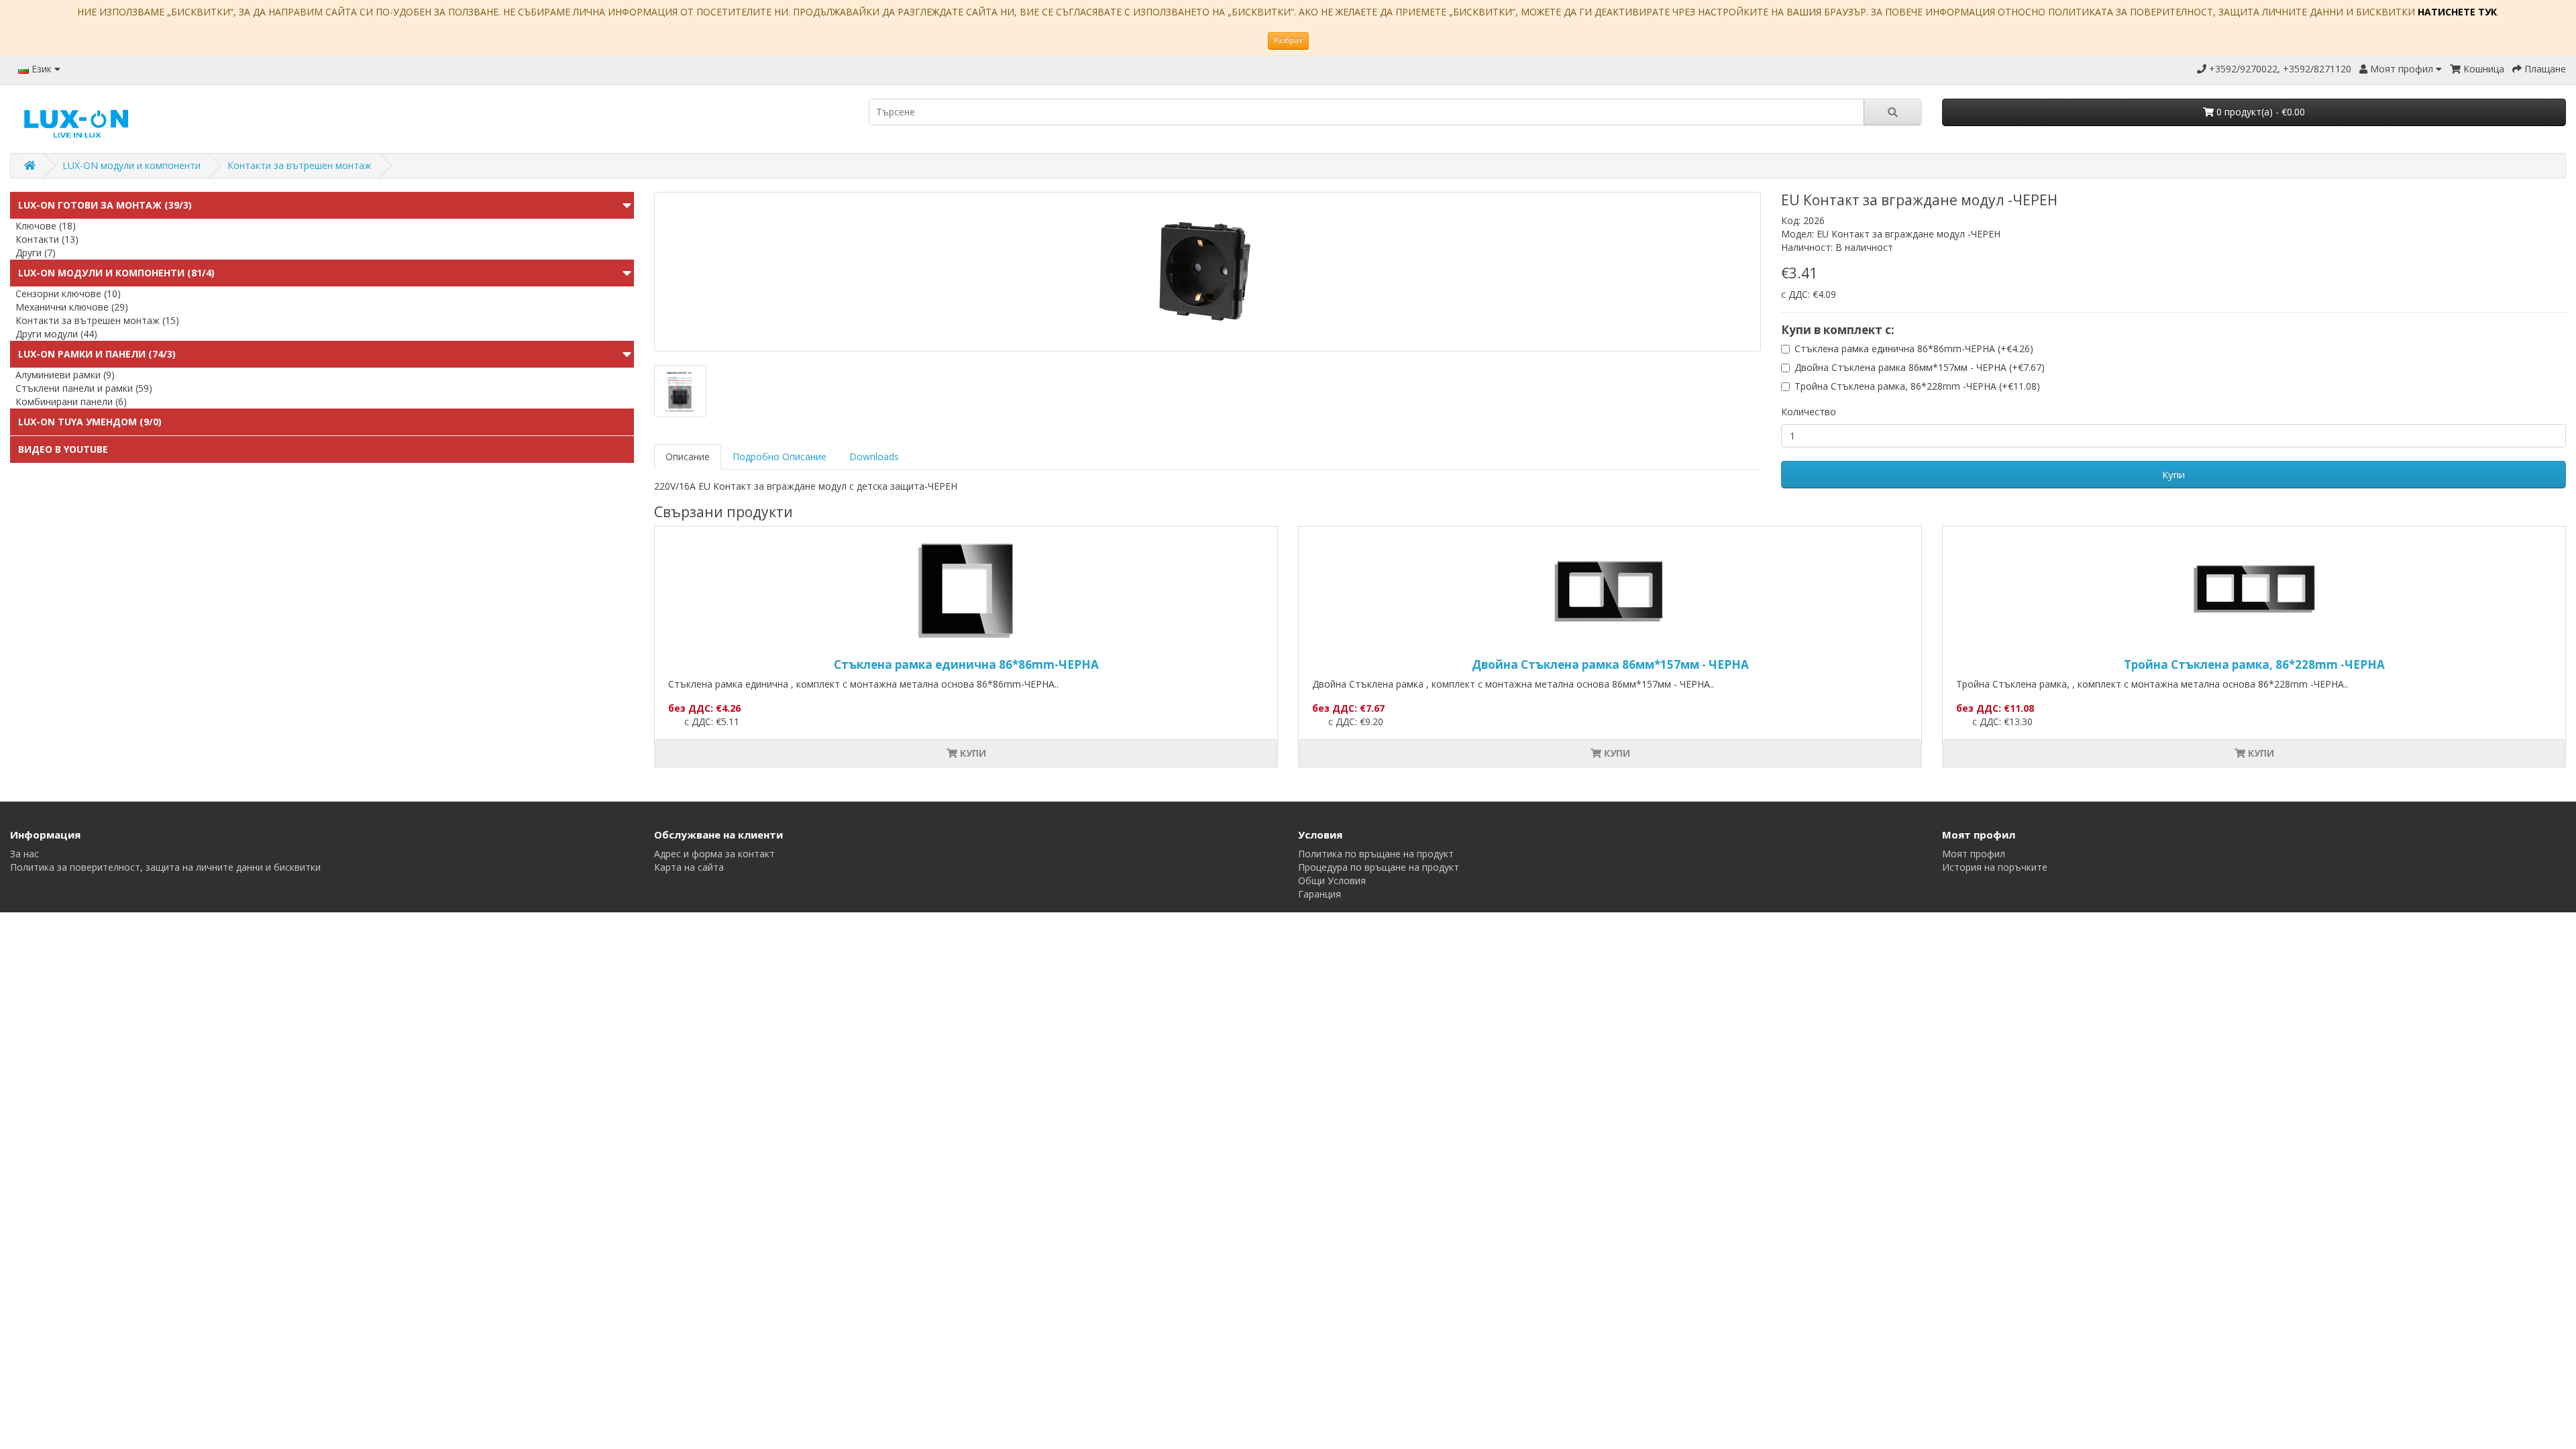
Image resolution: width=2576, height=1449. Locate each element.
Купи (2173, 474)
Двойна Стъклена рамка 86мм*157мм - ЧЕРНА (1610, 664)
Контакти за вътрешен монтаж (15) (97, 320)
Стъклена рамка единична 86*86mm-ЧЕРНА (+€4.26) (1914, 348)
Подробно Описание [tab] (780, 457)
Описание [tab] (688, 457)
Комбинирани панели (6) (71, 401)
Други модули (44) (56, 334)
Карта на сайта (689, 867)
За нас (24, 854)
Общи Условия (1332, 880)
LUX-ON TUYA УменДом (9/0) (90, 422)
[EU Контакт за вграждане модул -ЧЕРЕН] (1207, 272)
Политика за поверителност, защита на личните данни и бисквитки (165, 867)
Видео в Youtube (63, 449)
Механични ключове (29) (72, 307)
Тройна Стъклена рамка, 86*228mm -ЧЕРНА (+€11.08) (1917, 386)
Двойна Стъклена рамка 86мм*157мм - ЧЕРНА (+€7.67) (1920, 367)
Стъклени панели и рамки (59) (84, 388)
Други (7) (36, 253)
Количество (1809, 412)
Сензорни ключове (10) (68, 293)
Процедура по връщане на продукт (1379, 867)
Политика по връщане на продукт (1376, 854)
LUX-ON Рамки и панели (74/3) (97, 354)
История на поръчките (1995, 867)
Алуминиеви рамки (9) (65, 375)
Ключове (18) (46, 226)
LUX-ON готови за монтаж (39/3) (105, 205)
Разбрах (1288, 40)
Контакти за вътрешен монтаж (300, 165)
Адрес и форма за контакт (714, 854)
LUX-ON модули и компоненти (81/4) (116, 273)
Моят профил (1974, 854)
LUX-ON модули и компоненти (131, 165)
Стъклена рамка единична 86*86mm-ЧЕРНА (966, 664)
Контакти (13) (47, 239)
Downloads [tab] (874, 457)
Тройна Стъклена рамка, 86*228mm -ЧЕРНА (2254, 664)
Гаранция (1320, 894)
